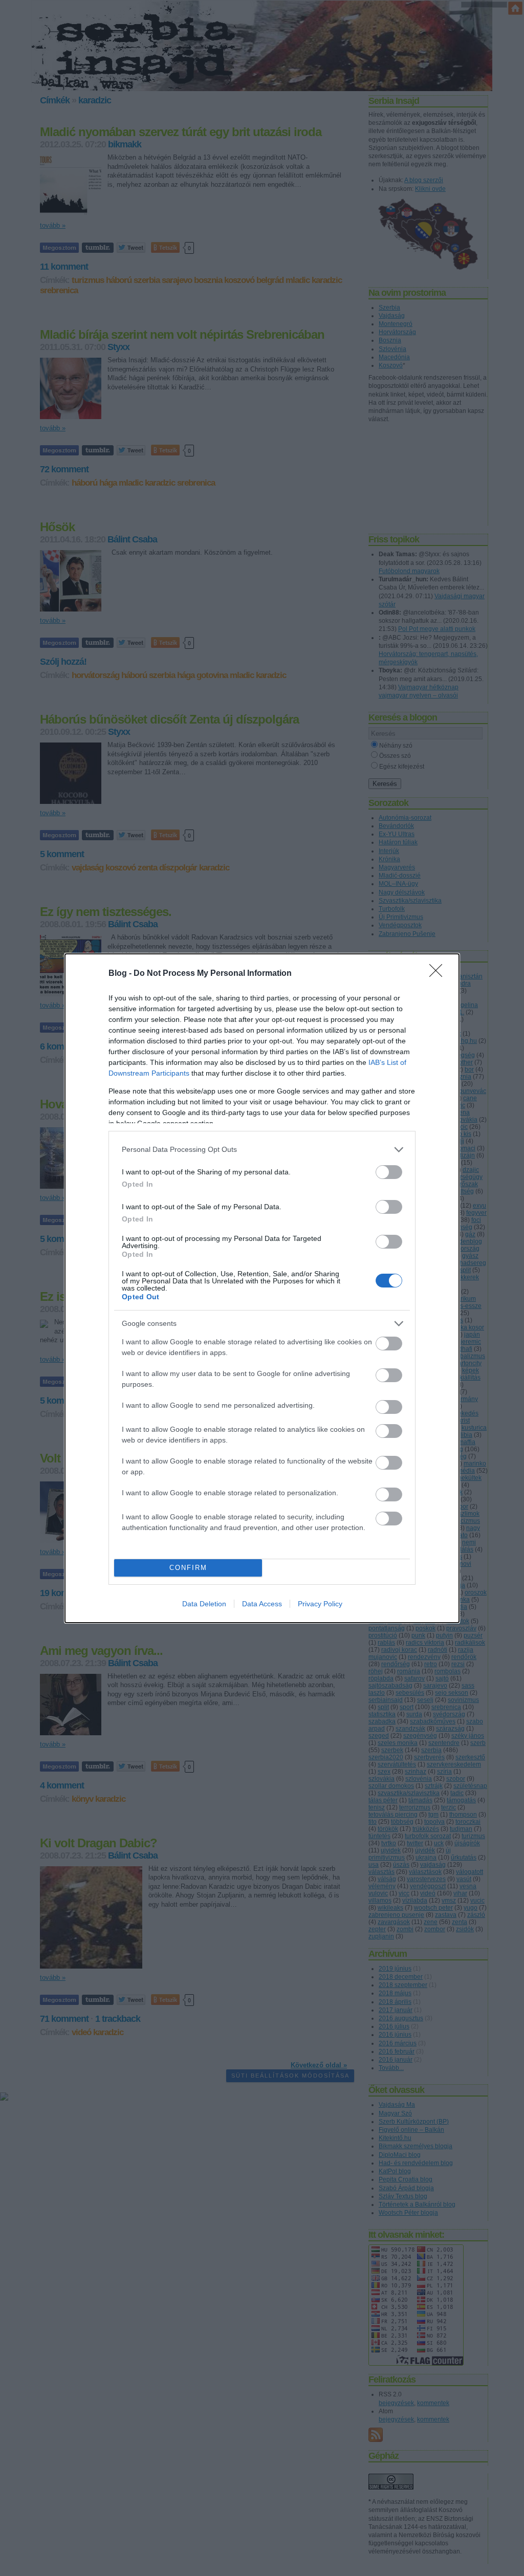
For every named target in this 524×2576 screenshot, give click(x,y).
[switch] (389, 1172)
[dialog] (262, 1288)
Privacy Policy (320, 1604)
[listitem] (262, 1150)
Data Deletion (204, 1604)
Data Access (262, 1604)
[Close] (439, 974)
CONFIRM (188, 1568)
